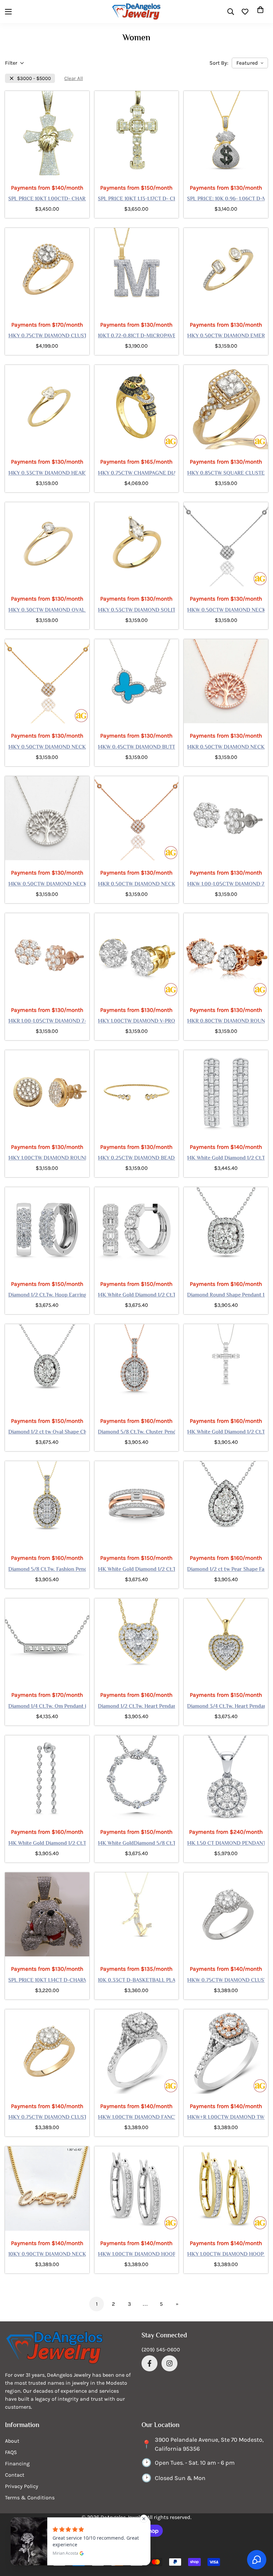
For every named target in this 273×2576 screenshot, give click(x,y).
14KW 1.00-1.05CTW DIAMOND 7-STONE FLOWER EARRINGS (226, 885)
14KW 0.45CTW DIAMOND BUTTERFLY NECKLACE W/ (137, 748)
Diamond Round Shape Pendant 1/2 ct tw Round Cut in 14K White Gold (226, 1295)
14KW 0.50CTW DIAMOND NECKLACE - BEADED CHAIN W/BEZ (226, 611)
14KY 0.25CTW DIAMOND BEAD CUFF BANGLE (137, 1159)
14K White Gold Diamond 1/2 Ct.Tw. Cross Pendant (226, 1432)
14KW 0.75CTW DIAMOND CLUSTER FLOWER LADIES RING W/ (226, 1981)
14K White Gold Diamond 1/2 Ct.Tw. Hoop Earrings (226, 1159)
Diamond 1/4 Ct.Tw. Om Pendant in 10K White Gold (47, 1707)
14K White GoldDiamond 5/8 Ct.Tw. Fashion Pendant (137, 1844)
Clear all (74, 78)
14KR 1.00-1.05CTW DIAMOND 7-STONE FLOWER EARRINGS (47, 1022)
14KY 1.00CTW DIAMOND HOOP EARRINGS (226, 2255)
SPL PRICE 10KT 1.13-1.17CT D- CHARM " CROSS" (137, 199)
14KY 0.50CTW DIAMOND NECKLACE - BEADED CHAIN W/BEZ (47, 748)
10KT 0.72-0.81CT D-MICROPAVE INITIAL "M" (137, 336)
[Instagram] (169, 2363)
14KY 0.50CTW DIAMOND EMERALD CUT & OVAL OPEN (226, 336)
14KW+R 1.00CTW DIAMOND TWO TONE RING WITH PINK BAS (226, 2118)
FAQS (11, 2452)
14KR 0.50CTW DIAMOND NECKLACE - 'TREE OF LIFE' (226, 748)
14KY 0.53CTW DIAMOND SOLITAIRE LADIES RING (137, 611)
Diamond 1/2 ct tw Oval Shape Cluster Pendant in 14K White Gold (47, 1432)
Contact (15, 2475)
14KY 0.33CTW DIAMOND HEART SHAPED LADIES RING (47, 474)
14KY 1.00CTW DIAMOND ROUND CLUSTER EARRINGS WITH (47, 1159)
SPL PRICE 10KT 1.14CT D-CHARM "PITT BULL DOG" (47, 1981)
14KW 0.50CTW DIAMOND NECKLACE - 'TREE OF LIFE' (47, 885)
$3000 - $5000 (34, 78)
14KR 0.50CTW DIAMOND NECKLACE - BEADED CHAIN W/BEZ (137, 885)
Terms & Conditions (30, 2498)
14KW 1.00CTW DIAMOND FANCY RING (137, 2118)
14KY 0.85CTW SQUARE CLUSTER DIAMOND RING (226, 474)
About (12, 2441)
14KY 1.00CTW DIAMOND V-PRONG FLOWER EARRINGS (137, 1022)
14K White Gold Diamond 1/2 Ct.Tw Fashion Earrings (47, 1844)
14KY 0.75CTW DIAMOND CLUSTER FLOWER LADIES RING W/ (47, 2118)
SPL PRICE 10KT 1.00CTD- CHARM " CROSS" (47, 199)
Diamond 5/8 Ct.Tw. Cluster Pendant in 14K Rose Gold (137, 1432)
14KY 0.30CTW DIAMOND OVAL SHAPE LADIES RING (47, 611)
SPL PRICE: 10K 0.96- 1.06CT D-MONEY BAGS (226, 199)
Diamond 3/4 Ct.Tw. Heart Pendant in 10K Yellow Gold (226, 1707)
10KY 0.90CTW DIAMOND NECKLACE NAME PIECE (47, 2255)
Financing (17, 2464)
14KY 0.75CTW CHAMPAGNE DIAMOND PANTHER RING (137, 474)
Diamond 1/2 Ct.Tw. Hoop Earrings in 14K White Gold (47, 1295)
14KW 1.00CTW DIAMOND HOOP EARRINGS (137, 2255)
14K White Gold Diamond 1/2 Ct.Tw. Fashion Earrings (137, 1295)
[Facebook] (149, 2363)
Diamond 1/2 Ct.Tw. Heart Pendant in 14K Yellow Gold (137, 1707)
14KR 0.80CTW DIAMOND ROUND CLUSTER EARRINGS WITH (226, 1022)
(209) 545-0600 (161, 2350)
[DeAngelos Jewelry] (136, 11)
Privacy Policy (22, 2486)
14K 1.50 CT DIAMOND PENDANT (226, 1844)
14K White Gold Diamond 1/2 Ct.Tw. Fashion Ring (137, 1570)
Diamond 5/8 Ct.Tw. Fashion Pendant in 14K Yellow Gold (47, 1570)
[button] (260, 12)
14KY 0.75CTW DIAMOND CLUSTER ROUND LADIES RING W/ (47, 336)
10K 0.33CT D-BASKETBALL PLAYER (137, 1981)
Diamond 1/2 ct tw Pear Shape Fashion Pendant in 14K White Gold (226, 1570)
